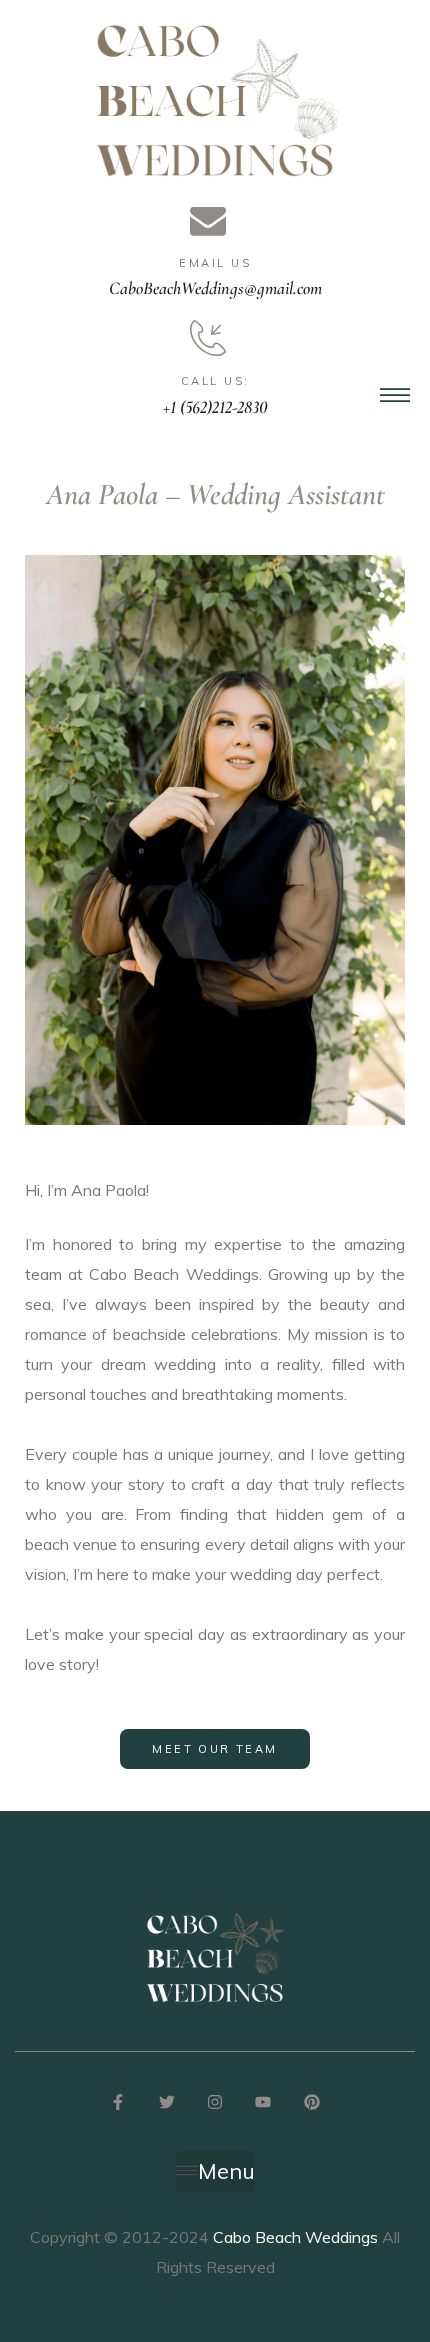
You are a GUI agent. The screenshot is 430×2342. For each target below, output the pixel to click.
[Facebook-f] (118, 2101)
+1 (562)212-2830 (215, 407)
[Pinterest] (312, 2101)
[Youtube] (263, 2101)
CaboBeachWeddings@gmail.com (215, 288)
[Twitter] (166, 2101)
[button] (214, 1749)
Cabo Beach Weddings (295, 2237)
